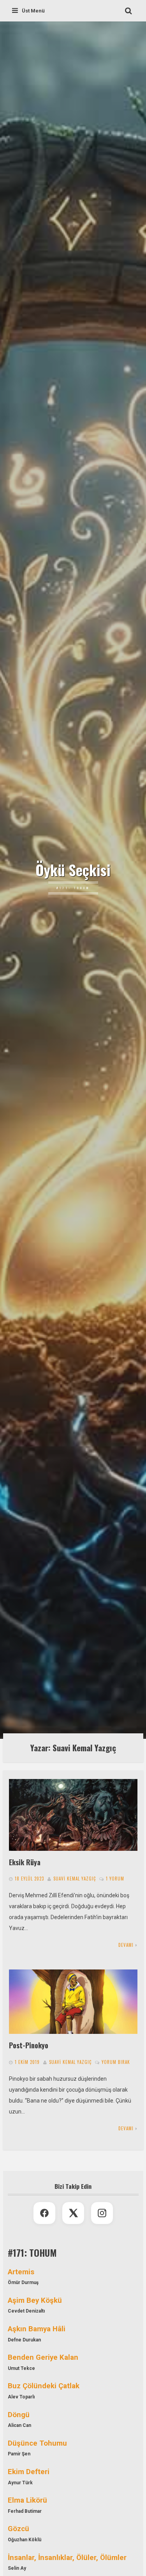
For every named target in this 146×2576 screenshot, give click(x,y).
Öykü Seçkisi (73, 870)
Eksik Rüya (25, 1862)
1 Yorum (115, 1879)
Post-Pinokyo (29, 2045)
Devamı (126, 1945)
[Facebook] (44, 2213)
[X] (73, 2213)
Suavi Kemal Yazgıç (75, 1879)
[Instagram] (102, 2213)
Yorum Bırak (116, 2062)
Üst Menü (33, 11)
